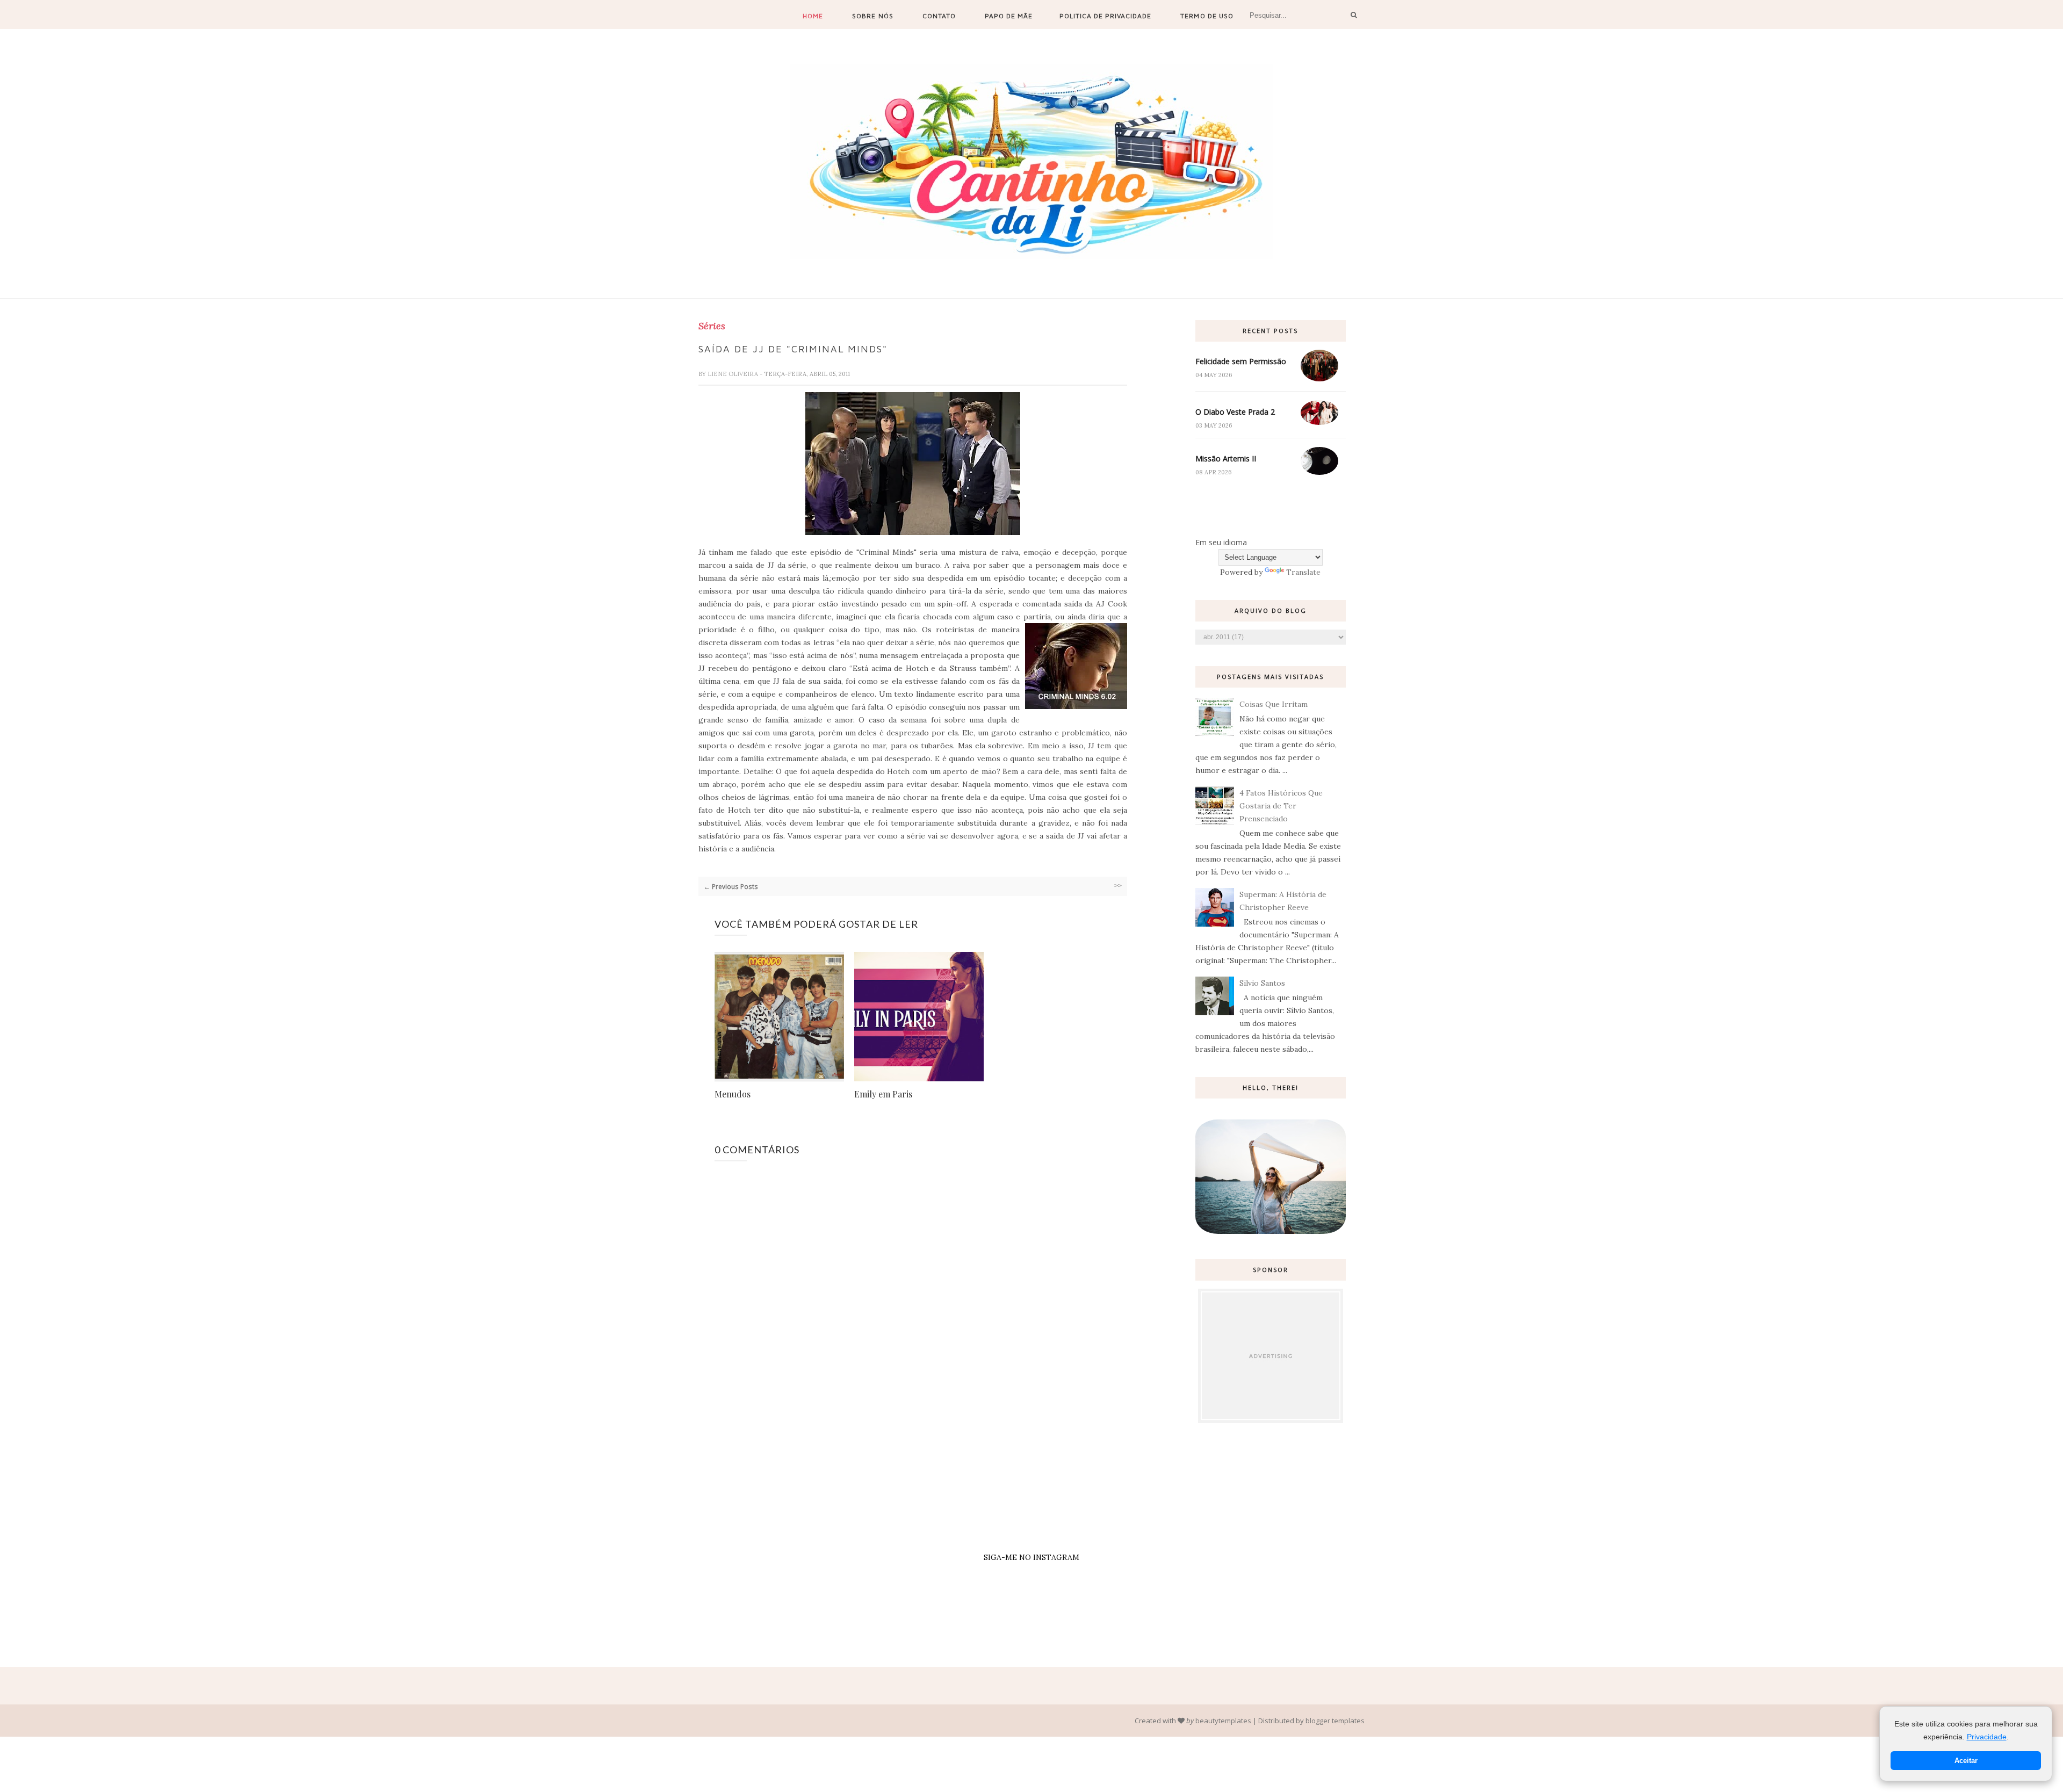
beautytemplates (1223, 1721)
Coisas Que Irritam (1274, 704)
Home (813, 16)
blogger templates (1335, 1721)
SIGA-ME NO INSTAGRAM (1031, 1557)
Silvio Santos (1262, 983)
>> (1118, 886)
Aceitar (1966, 1761)
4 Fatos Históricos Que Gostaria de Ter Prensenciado (1281, 806)
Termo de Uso (1207, 16)
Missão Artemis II (1226, 458)
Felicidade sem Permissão (1241, 361)
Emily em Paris (883, 1094)
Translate (1303, 572)
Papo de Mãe (1009, 16)
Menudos (733, 1094)
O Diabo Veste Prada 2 (1235, 412)
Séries (712, 326)
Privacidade (1987, 1737)
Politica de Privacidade (1105, 16)
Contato (939, 16)
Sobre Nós (872, 16)
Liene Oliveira (734, 374)
